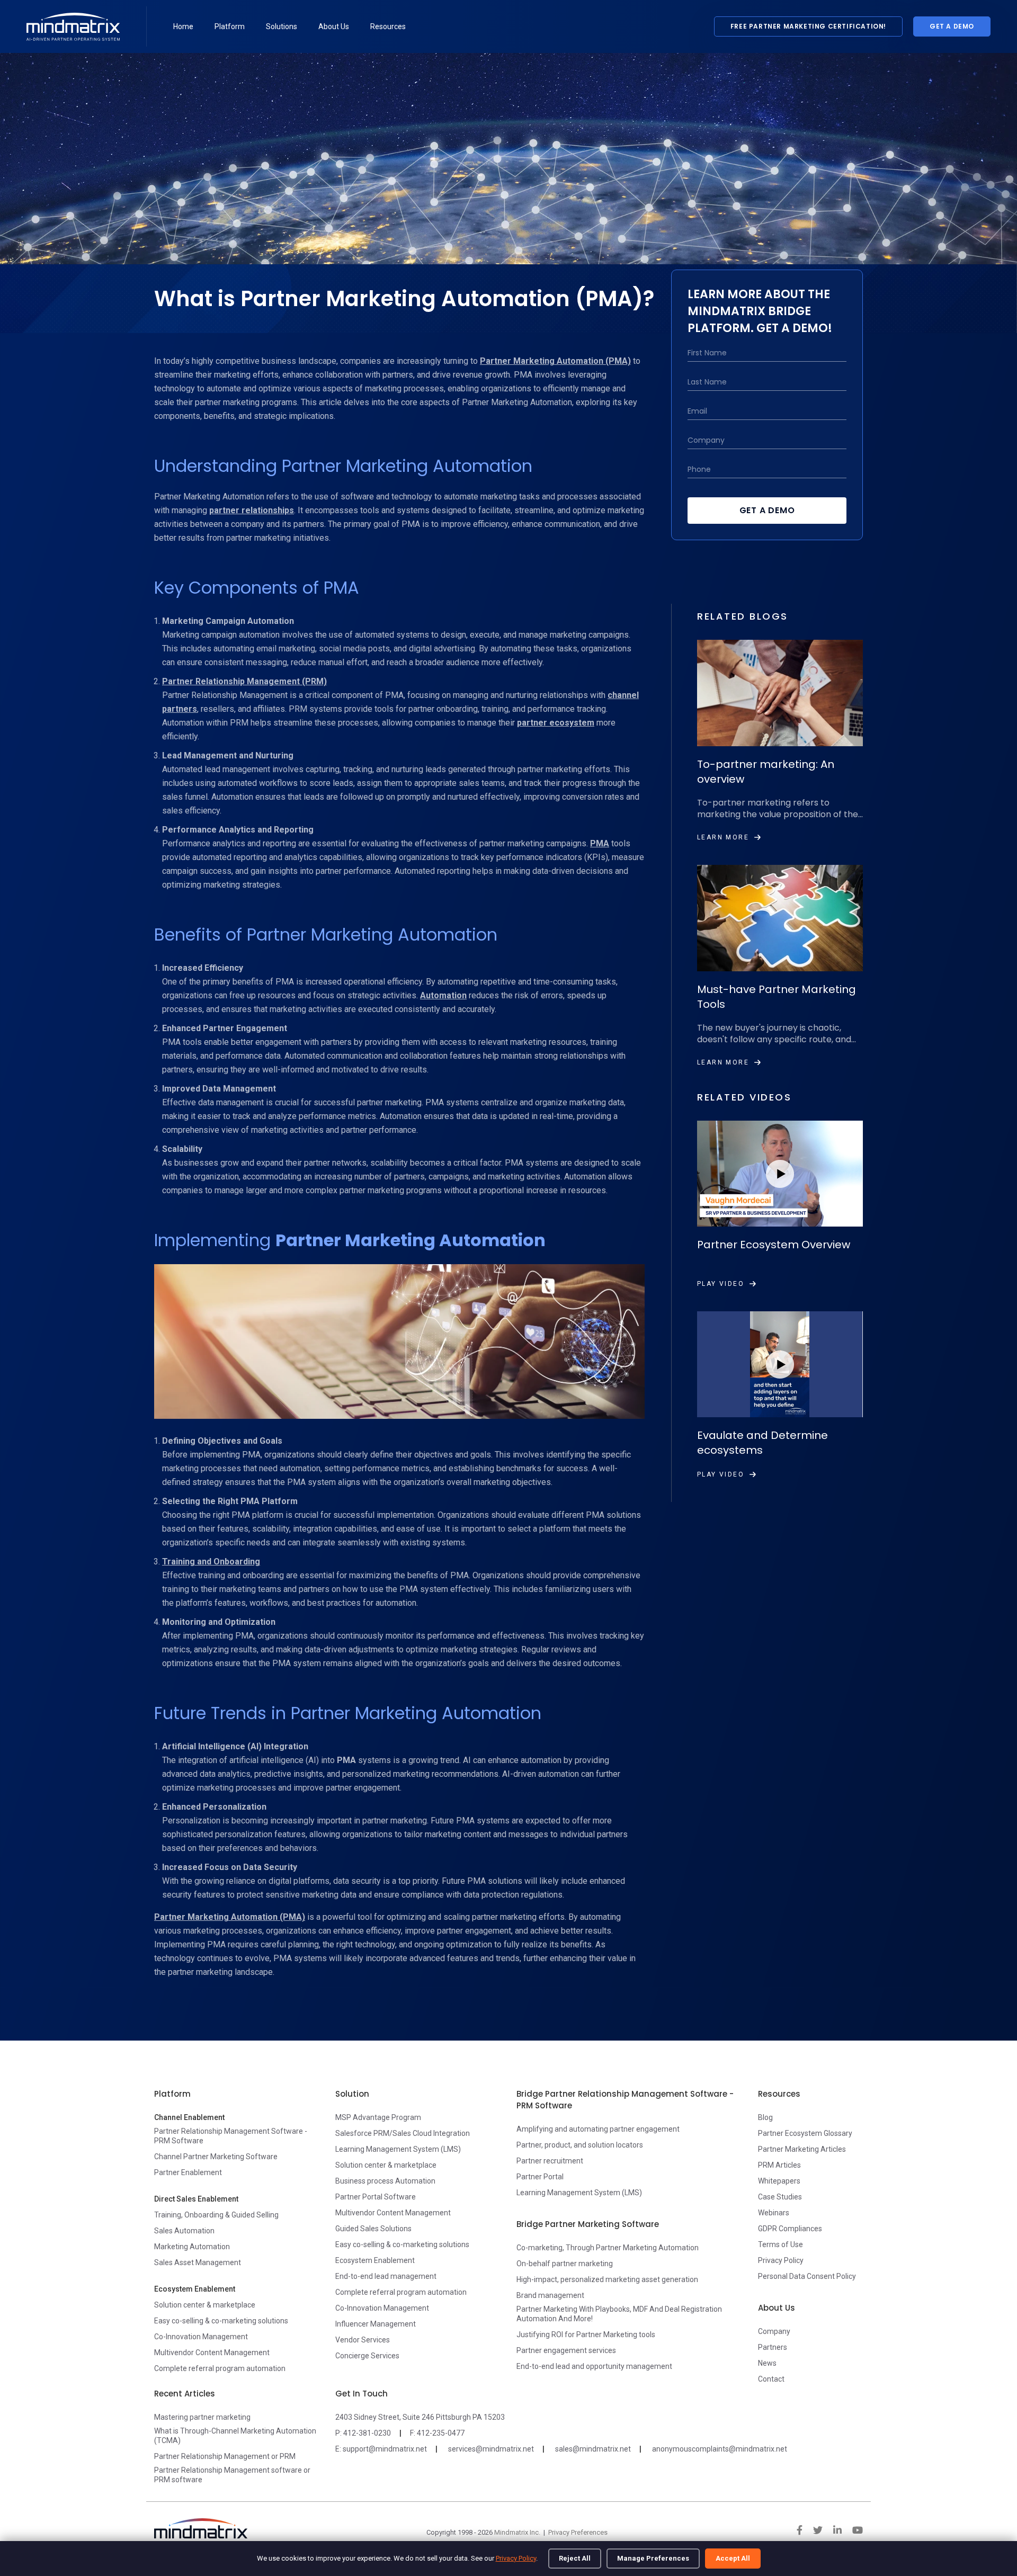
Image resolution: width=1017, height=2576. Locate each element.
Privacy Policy (516, 2558)
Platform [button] (230, 26)
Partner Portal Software (376, 2197)
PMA (600, 843)
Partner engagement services (566, 2350)
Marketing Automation (192, 2247)
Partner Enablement (188, 2172)
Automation (443, 995)
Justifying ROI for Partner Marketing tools (586, 2334)
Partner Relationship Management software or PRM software (232, 2475)
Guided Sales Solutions (373, 2229)
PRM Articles (779, 2165)
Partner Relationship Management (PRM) (244, 681)
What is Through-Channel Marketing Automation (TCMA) (235, 2436)
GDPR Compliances (790, 2229)
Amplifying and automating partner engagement (598, 2129)
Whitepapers (779, 2181)
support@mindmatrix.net (385, 2449)
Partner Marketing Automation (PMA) (555, 361)
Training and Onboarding (211, 1562)
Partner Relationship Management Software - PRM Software (231, 2136)
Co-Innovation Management (201, 2337)
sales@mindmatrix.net (593, 2449)
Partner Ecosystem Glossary (805, 2133)
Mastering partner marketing (202, 2417)
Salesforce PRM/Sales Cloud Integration (403, 2133)
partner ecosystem (556, 723)
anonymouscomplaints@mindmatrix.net (720, 2449)
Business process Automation (385, 2181)
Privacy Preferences (578, 2532)
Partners (773, 2347)
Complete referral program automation (220, 2368)
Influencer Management (376, 2324)
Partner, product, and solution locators (580, 2145)
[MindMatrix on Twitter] (818, 2530)
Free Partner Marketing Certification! (808, 26)
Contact (771, 2379)
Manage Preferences (653, 2558)
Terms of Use (780, 2244)
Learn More (723, 837)
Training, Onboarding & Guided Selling (216, 2215)
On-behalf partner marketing (565, 2264)
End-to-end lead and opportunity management (594, 2366)
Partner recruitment (550, 2161)
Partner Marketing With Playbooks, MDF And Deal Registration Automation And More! (619, 2314)
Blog (765, 2117)
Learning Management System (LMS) (398, 2149)
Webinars (774, 2213)
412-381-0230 (367, 2433)
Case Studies (780, 2197)
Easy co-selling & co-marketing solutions (221, 2321)
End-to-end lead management (386, 2276)
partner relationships (252, 510)
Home (183, 26)
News (767, 2363)
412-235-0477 (441, 2433)
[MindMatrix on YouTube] (858, 2530)
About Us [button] (334, 26)
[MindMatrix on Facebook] (800, 2530)
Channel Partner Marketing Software (216, 2157)
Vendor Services (363, 2340)
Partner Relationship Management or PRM (225, 2456)
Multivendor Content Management (212, 2353)
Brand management (550, 2295)
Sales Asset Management (198, 2262)
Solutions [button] (282, 26)
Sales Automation (184, 2231)
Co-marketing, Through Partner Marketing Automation (608, 2248)
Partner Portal (540, 2177)
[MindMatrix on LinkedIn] (837, 2530)
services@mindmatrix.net (491, 2449)
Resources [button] (388, 26)
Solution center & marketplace (205, 2305)
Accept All (733, 2558)
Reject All (575, 2558)
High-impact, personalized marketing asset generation (607, 2279)
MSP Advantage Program (378, 2117)
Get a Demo (952, 26)
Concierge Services (367, 2356)
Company (774, 2331)
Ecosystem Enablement (375, 2260)
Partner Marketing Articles (802, 2149)
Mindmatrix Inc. (517, 2532)
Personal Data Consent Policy (807, 2276)
